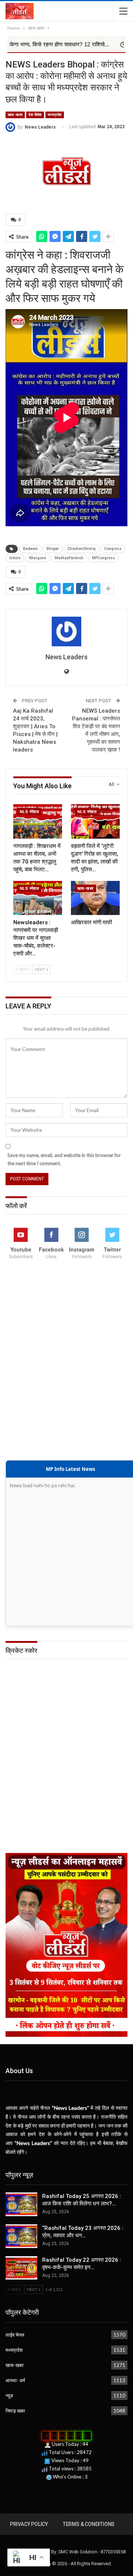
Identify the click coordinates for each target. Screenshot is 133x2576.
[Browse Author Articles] (66, 631)
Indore (15, 558)
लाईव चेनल (15, 2335)
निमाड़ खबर (15, 2411)
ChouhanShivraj (81, 549)
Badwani (30, 549)
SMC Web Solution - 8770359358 (92, 2552)
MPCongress (103, 558)
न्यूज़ (9, 2396)
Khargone (38, 558)
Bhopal (53, 549)
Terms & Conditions (89, 2524)
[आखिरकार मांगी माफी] (95, 898)
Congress (113, 549)
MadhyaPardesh (69, 558)
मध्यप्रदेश (55, 115)
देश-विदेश (35, 115)
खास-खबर (15, 115)
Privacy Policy (29, 2524)
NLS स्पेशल (29, 812)
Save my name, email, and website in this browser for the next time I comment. (64, 1159)
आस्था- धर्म (15, 2380)
